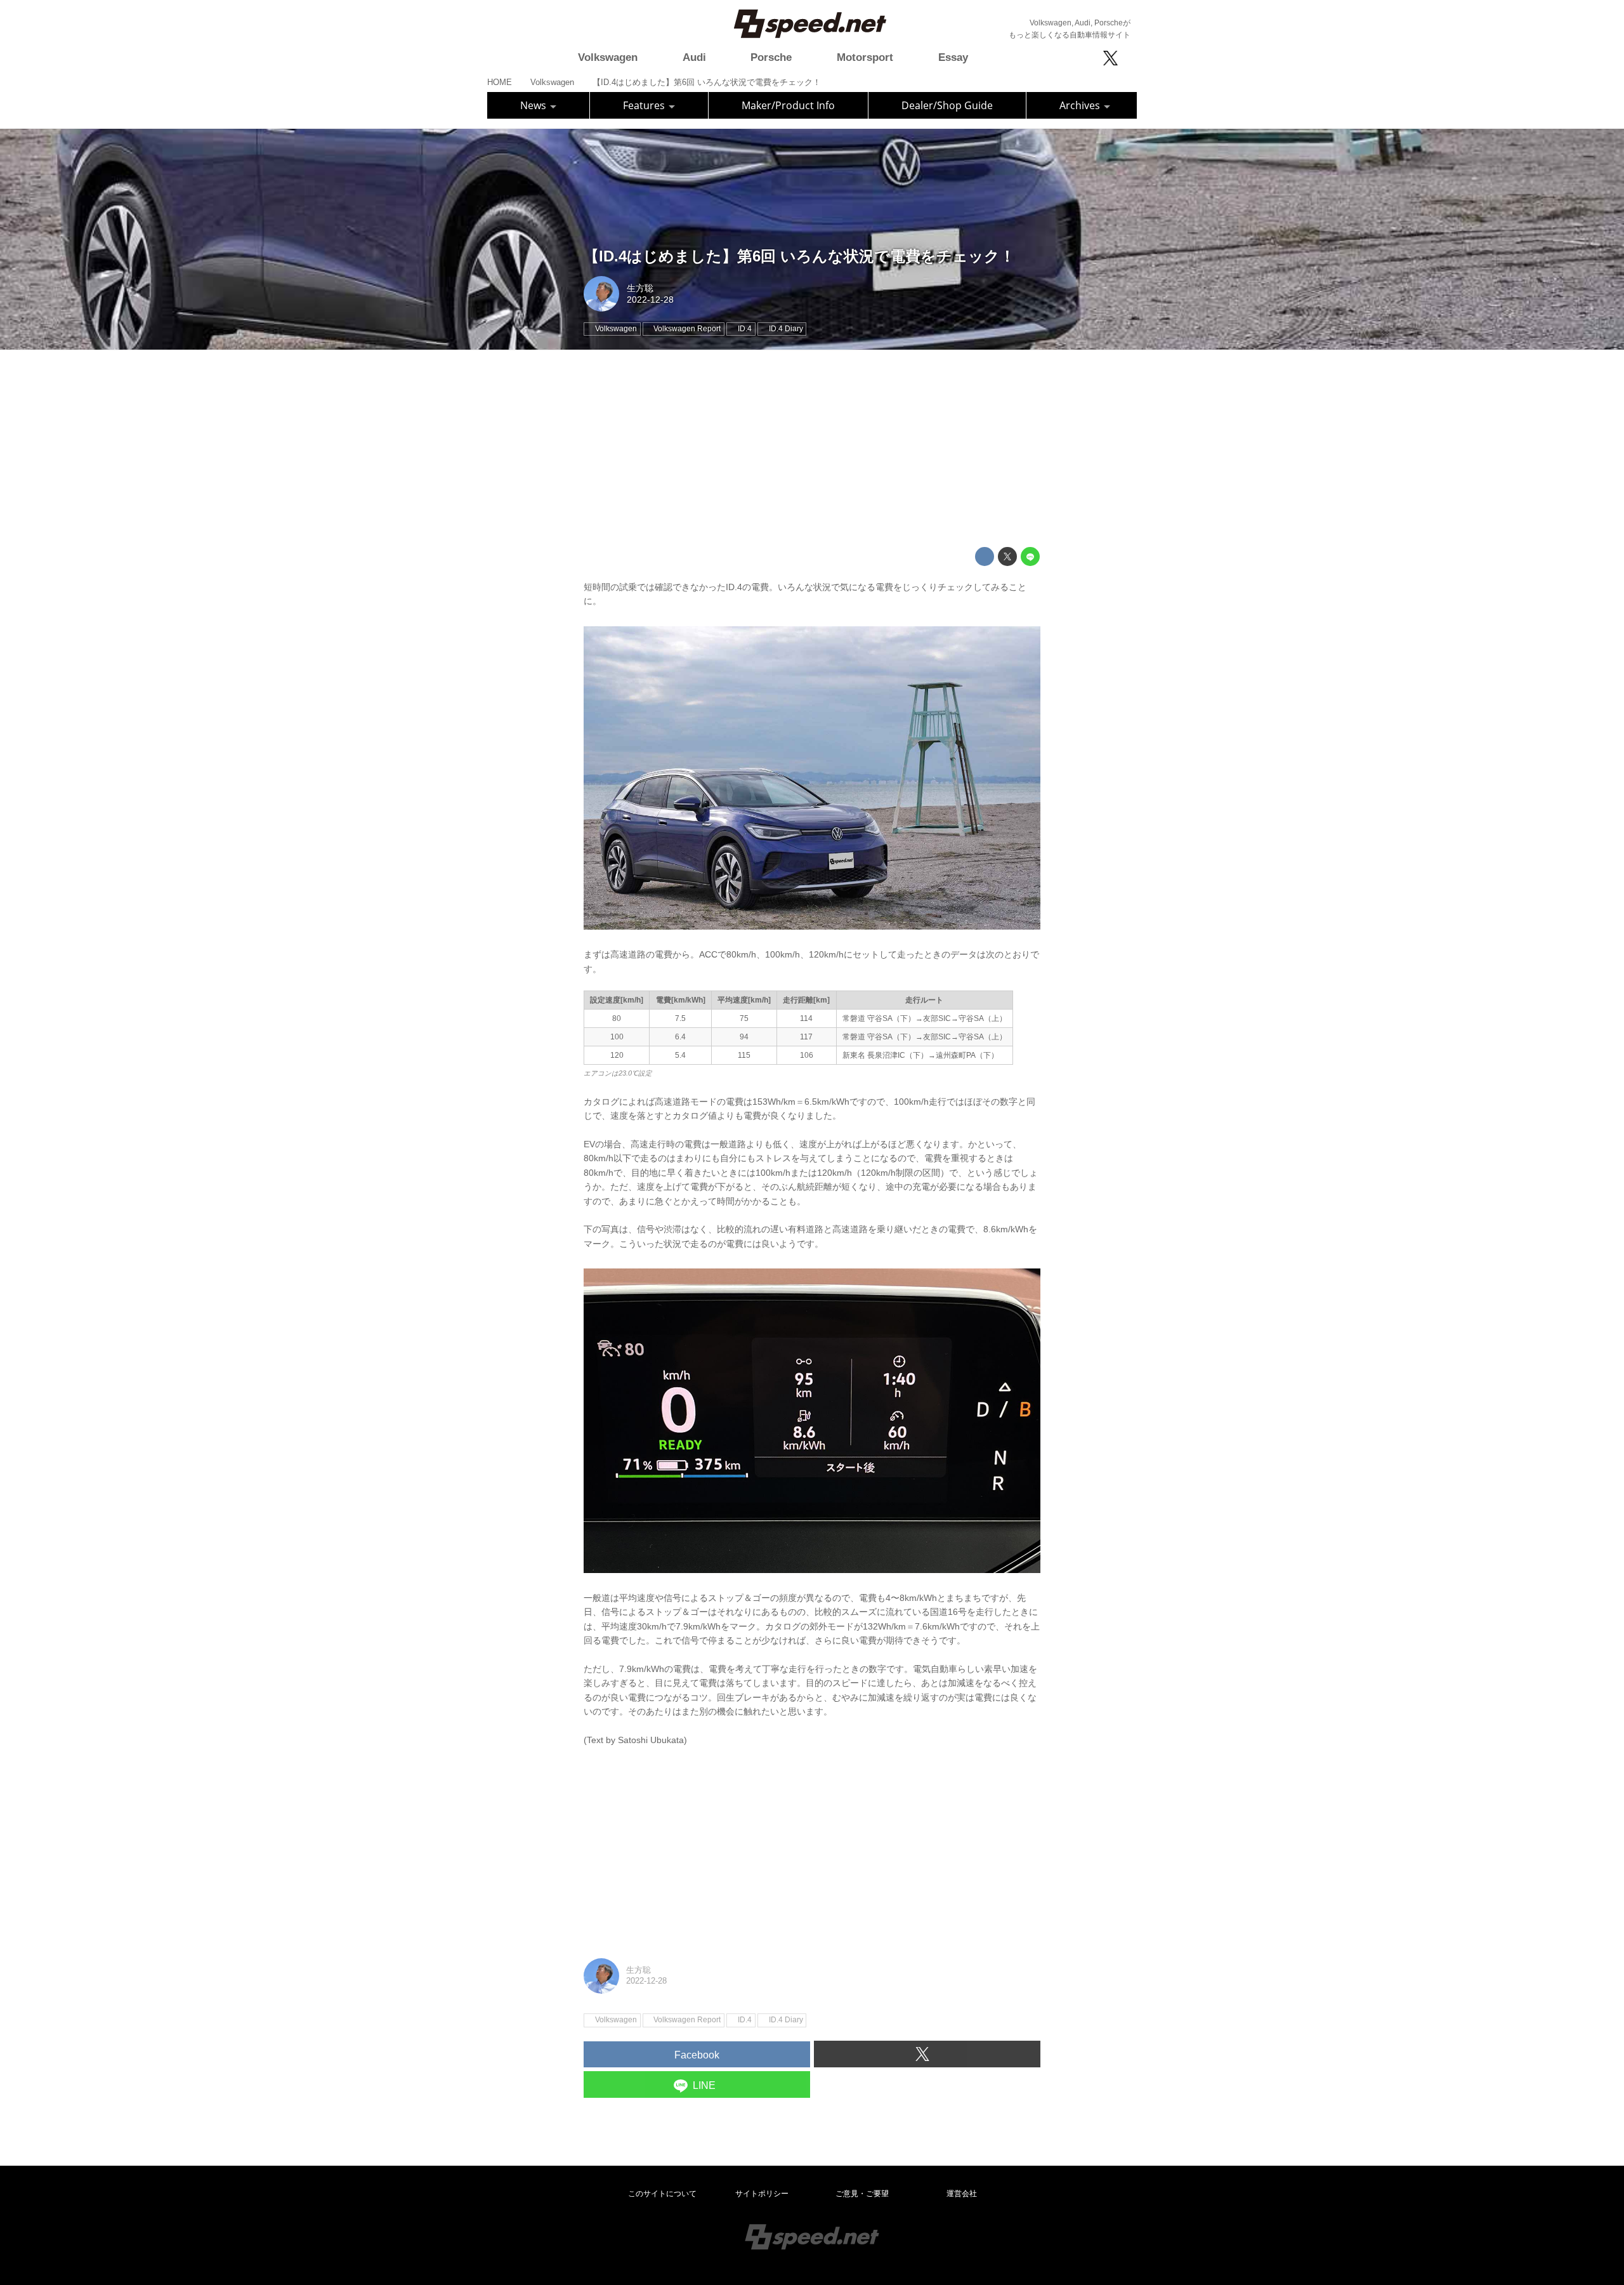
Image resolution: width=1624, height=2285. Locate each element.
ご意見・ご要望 (862, 2194)
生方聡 (640, 288)
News (534, 105)
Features (645, 105)
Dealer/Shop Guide (947, 105)
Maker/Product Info (788, 105)
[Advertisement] (812, 449)
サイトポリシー (762, 2194)
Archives (1081, 105)
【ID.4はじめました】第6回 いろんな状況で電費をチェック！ (799, 256)
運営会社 (962, 2194)
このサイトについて (662, 2194)
